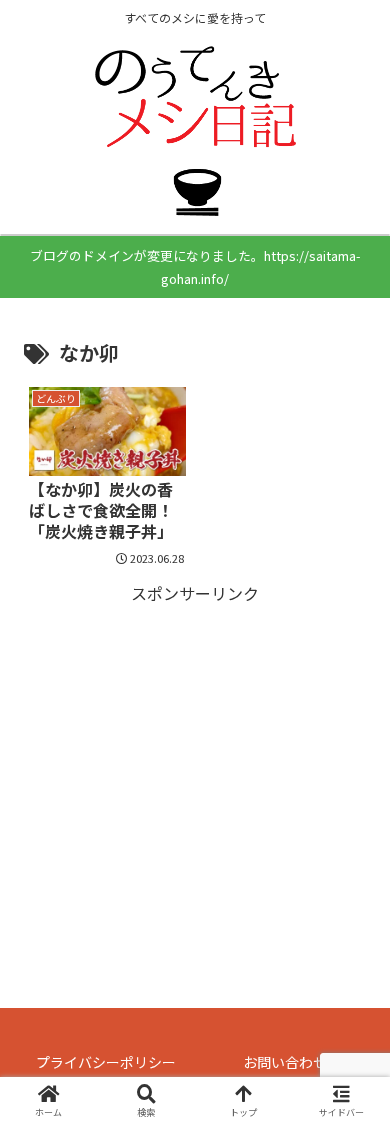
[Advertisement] (195, 748)
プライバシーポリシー (106, 1062)
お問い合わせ (285, 1062)
